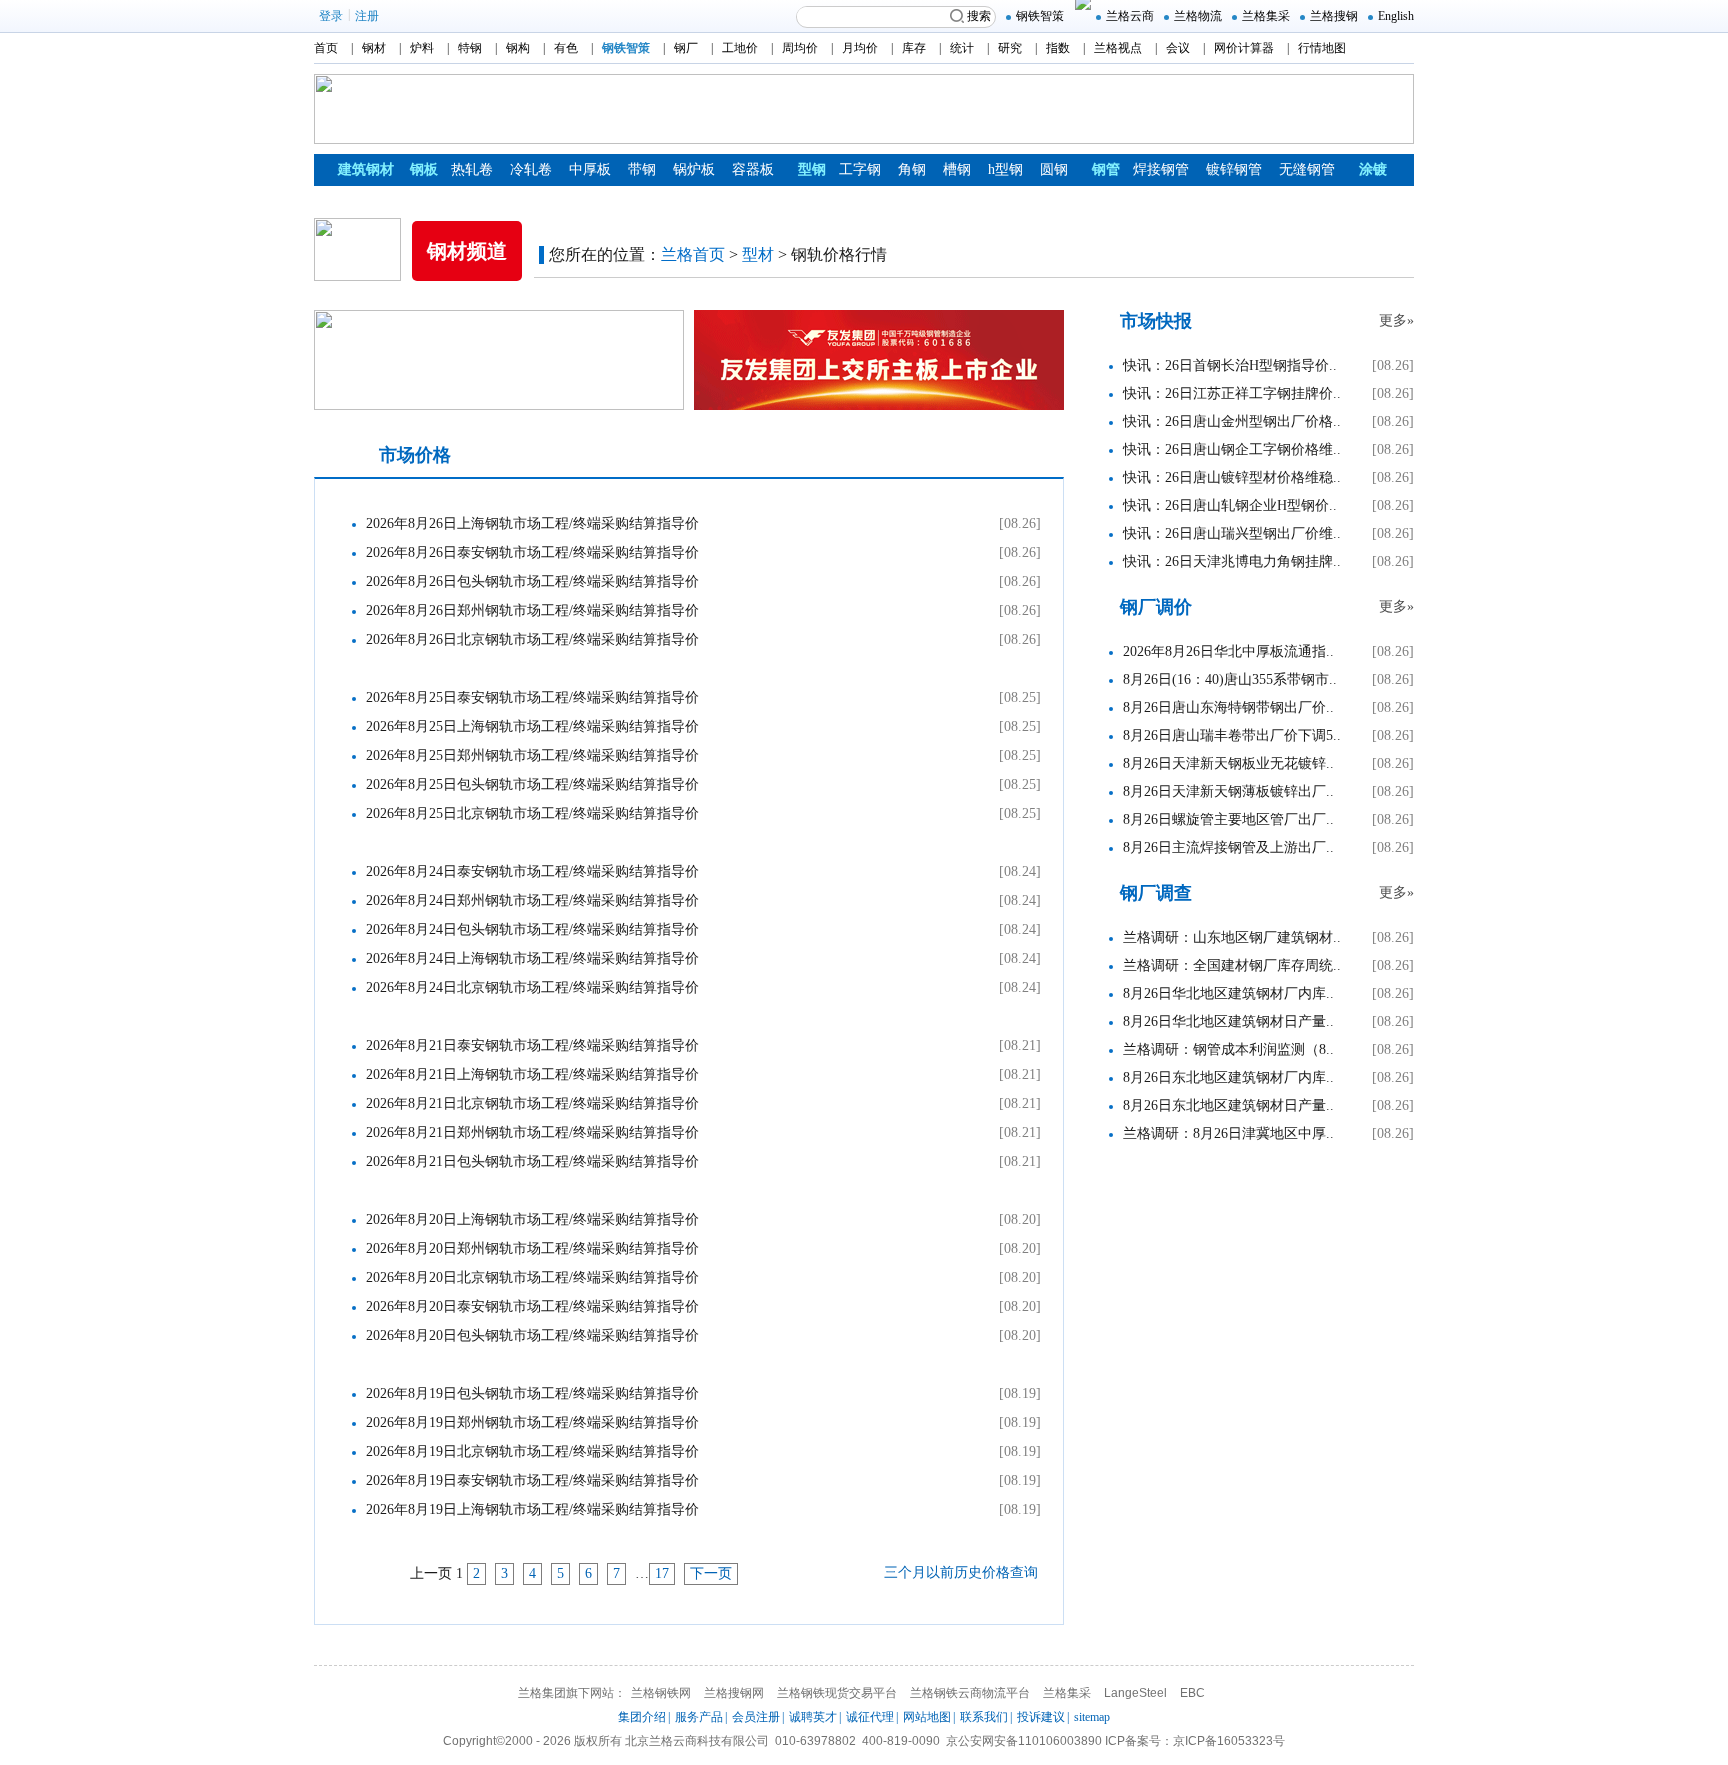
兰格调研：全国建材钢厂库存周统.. (1232, 965)
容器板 (753, 169)
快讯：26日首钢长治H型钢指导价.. (1230, 365)
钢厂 (686, 48)
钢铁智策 (1040, 16)
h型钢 (1005, 169)
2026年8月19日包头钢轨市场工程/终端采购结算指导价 (532, 1393)
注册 (367, 16)
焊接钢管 (1161, 169)
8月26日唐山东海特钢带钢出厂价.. (1228, 707)
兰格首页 (693, 254)
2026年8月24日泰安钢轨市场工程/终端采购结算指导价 (532, 871)
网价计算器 (1244, 48)
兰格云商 (1130, 16)
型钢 (812, 169)
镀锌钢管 (1234, 169)
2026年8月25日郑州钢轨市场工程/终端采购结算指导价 (532, 755)
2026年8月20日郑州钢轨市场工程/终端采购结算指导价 (532, 1248)
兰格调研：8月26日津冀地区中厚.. (1228, 1133)
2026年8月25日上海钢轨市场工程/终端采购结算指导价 (532, 726)
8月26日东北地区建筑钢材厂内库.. (1228, 1077)
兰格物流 (1198, 16)
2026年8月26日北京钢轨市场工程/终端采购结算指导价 (532, 639)
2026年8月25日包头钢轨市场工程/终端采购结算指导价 (532, 784)
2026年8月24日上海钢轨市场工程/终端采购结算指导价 (532, 958)
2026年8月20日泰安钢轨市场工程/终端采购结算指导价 (532, 1306)
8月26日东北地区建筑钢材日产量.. (1228, 1105)
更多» (1396, 320)
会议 (1178, 48)
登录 (331, 16)
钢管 (1106, 169)
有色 (566, 48)
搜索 (979, 16)
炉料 (422, 48)
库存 (914, 48)
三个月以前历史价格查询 (961, 1572)
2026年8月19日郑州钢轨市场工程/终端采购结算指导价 (532, 1422)
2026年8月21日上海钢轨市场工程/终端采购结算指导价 (532, 1074)
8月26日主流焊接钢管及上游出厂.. (1228, 847)
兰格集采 (1266, 16)
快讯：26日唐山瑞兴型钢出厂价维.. (1232, 533)
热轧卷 (472, 169)
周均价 (800, 48)
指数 (1058, 48)
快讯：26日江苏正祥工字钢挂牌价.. (1232, 393)
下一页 (711, 1573)
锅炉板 (694, 169)
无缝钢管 (1307, 169)
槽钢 (957, 169)
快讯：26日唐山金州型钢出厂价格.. (1232, 421)
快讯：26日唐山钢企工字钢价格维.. (1232, 449)
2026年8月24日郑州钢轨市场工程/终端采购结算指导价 (532, 900)
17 (662, 1573)
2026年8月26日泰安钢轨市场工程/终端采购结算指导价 (532, 552)
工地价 (740, 48)
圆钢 (1054, 169)
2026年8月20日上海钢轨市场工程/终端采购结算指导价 (532, 1219)
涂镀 (1373, 169)
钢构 (518, 48)
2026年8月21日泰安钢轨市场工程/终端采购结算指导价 (532, 1045)
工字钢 (860, 169)
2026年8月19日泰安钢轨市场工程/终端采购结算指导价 (532, 1480)
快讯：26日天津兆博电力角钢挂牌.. (1232, 561)
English (1396, 16)
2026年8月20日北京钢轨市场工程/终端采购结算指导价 (532, 1277)
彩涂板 (419, 201)
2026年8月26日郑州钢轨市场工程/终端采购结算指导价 (532, 610)
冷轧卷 (531, 169)
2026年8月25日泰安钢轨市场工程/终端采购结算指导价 (532, 697)
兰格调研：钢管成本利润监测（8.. (1228, 1049)
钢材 (374, 48)
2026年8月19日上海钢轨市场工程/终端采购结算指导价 (532, 1509)
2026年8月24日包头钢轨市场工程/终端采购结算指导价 (532, 929)
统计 (962, 48)
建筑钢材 (366, 169)
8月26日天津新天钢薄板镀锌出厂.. (1228, 791)
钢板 (424, 169)
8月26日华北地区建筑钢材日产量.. (1228, 1021)
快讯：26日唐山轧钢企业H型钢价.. (1230, 505)
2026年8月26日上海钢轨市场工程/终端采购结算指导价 (532, 523)
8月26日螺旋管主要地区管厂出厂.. (1228, 819)
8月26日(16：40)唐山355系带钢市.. (1230, 679)
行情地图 (1322, 48)
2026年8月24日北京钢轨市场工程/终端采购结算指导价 (532, 987)
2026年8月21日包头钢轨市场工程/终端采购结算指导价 (532, 1161)
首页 (326, 48)
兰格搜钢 (1334, 16)
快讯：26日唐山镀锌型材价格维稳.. (1232, 477)
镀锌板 (360, 201)
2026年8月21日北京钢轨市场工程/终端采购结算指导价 (532, 1103)
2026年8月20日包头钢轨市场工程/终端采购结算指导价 (532, 1335)
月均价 (860, 48)
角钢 (912, 169)
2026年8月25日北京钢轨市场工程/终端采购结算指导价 (532, 813)
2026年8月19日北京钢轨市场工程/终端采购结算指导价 (532, 1451)
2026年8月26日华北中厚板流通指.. (1228, 651)
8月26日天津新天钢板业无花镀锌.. (1228, 763)
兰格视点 (1118, 48)
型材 (758, 254)
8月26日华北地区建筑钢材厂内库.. (1228, 993)
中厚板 (590, 169)
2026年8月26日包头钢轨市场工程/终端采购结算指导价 (532, 581)
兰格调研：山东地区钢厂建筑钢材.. (1232, 937)
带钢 (642, 169)
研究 (1010, 48)
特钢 (470, 48)
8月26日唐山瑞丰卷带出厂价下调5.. (1232, 735)
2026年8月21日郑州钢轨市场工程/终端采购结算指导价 (532, 1132)
